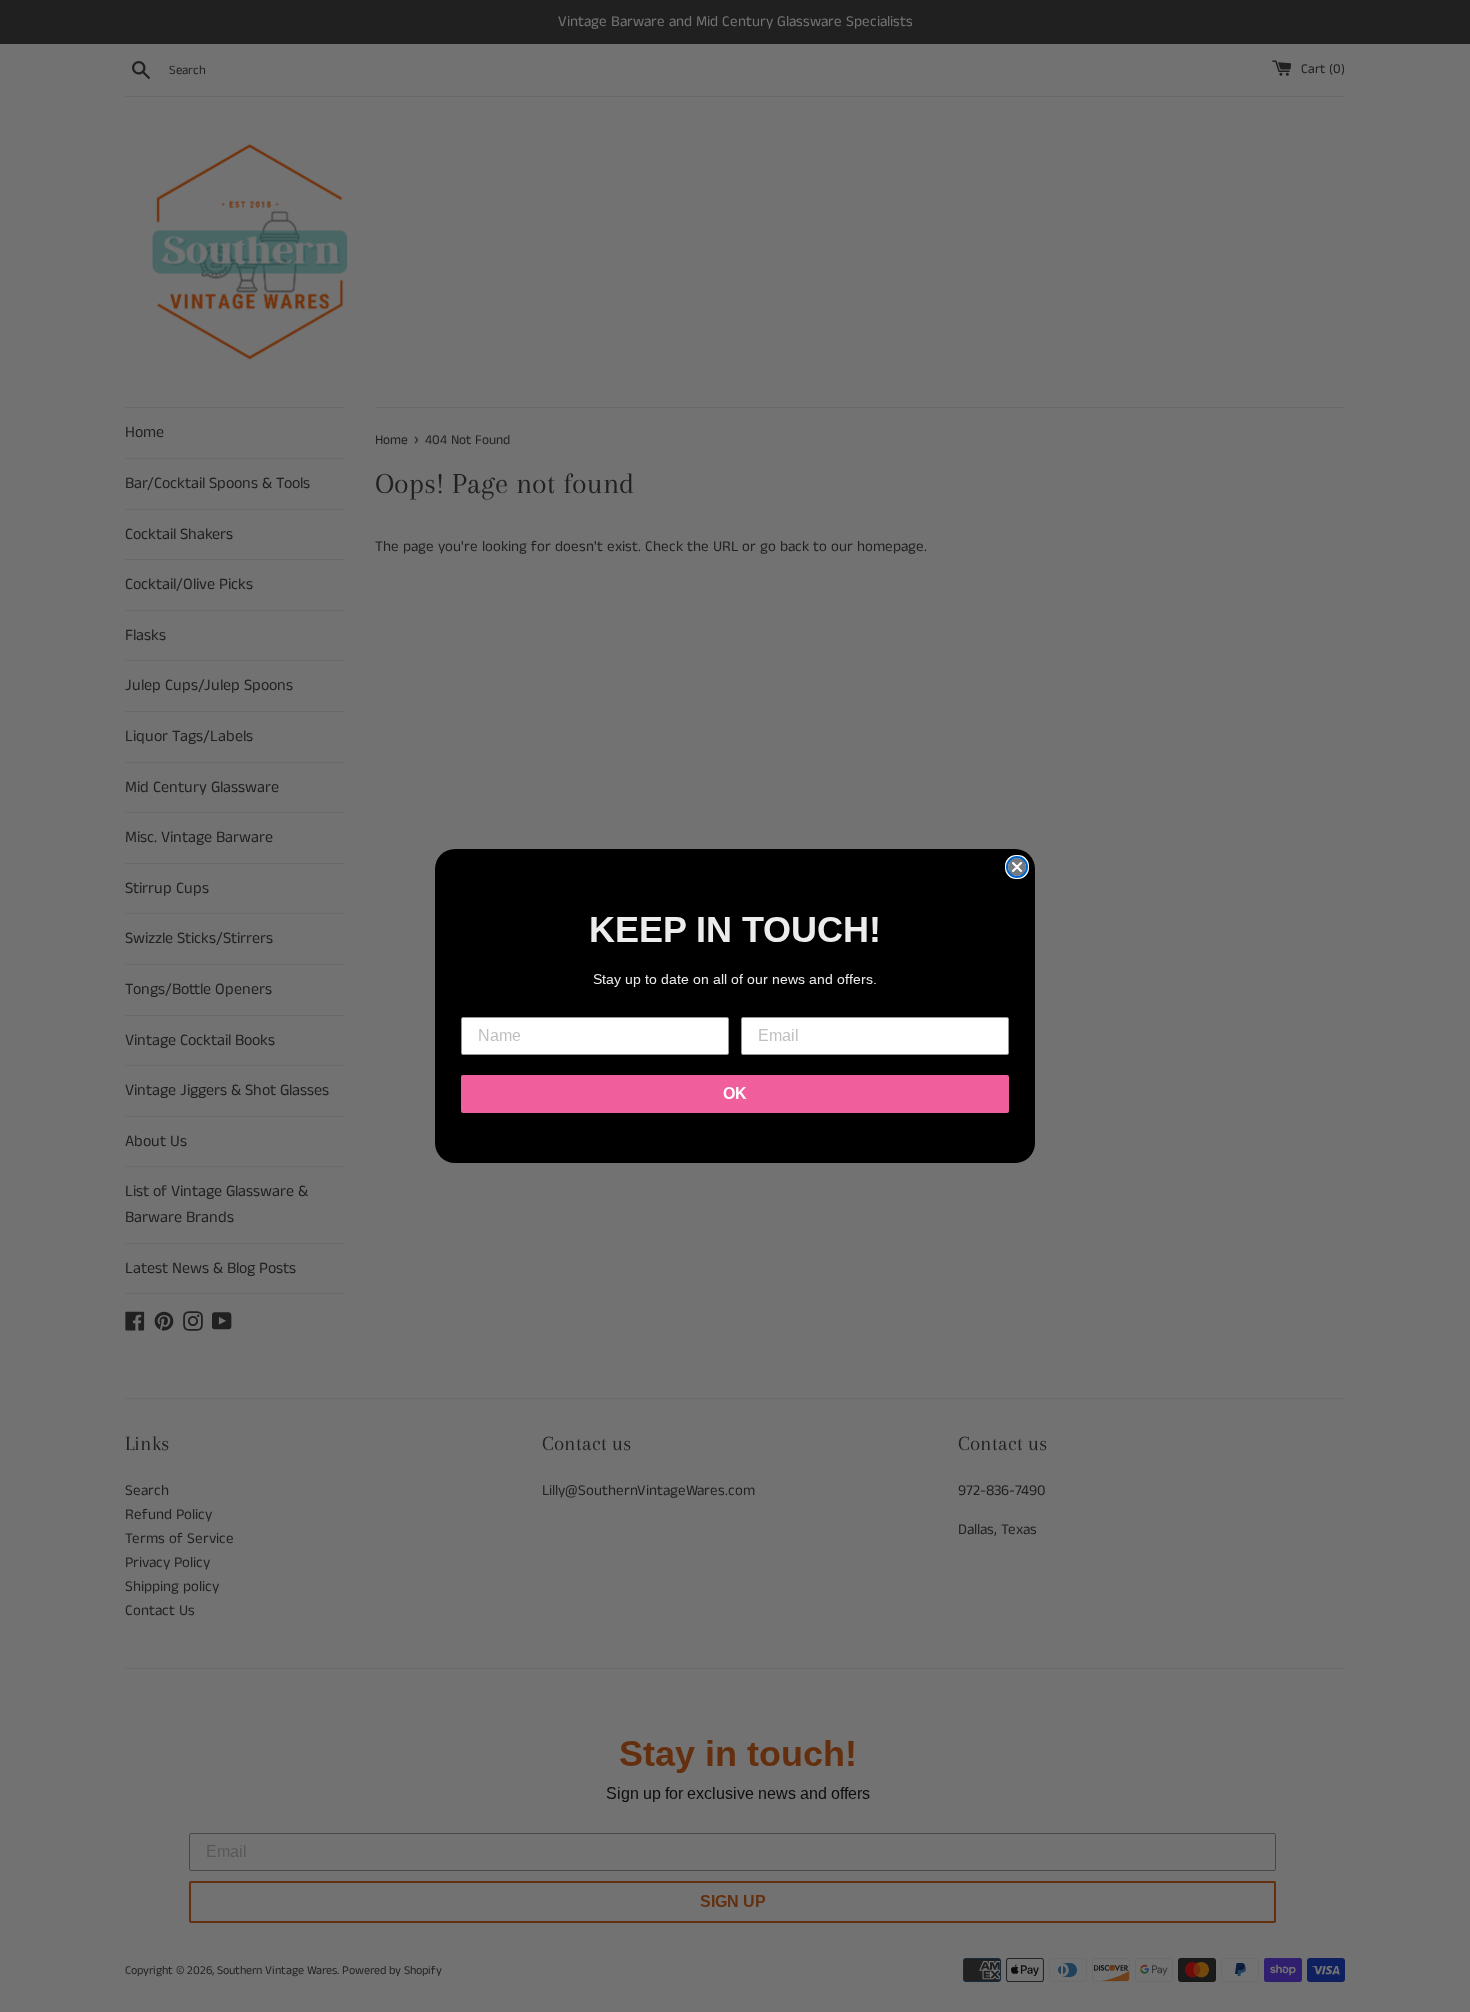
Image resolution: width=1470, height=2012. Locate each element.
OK (735, 1093)
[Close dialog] (1017, 867)
